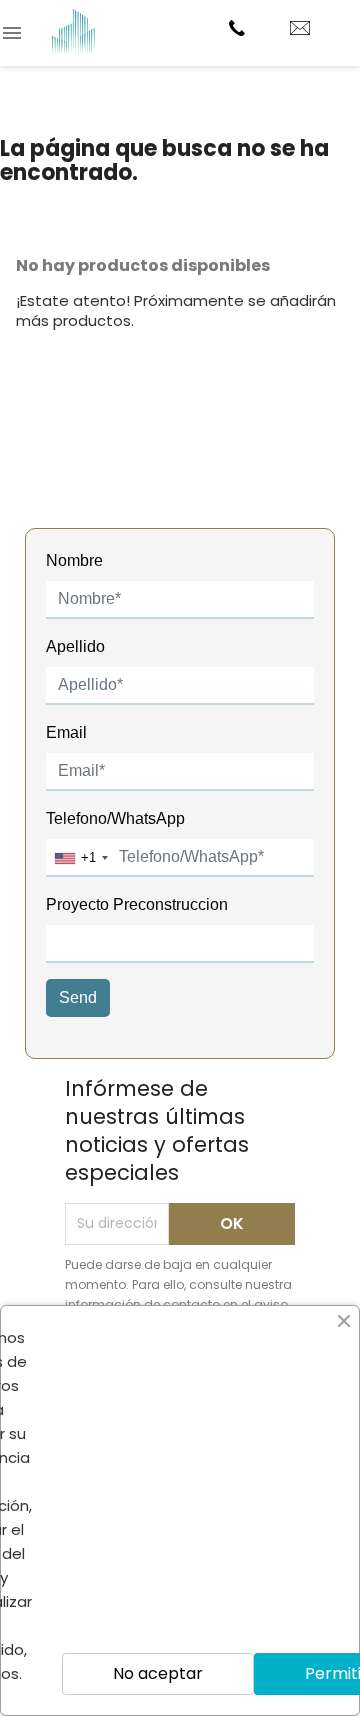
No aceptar (158, 1673)
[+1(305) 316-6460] (239, 28)
